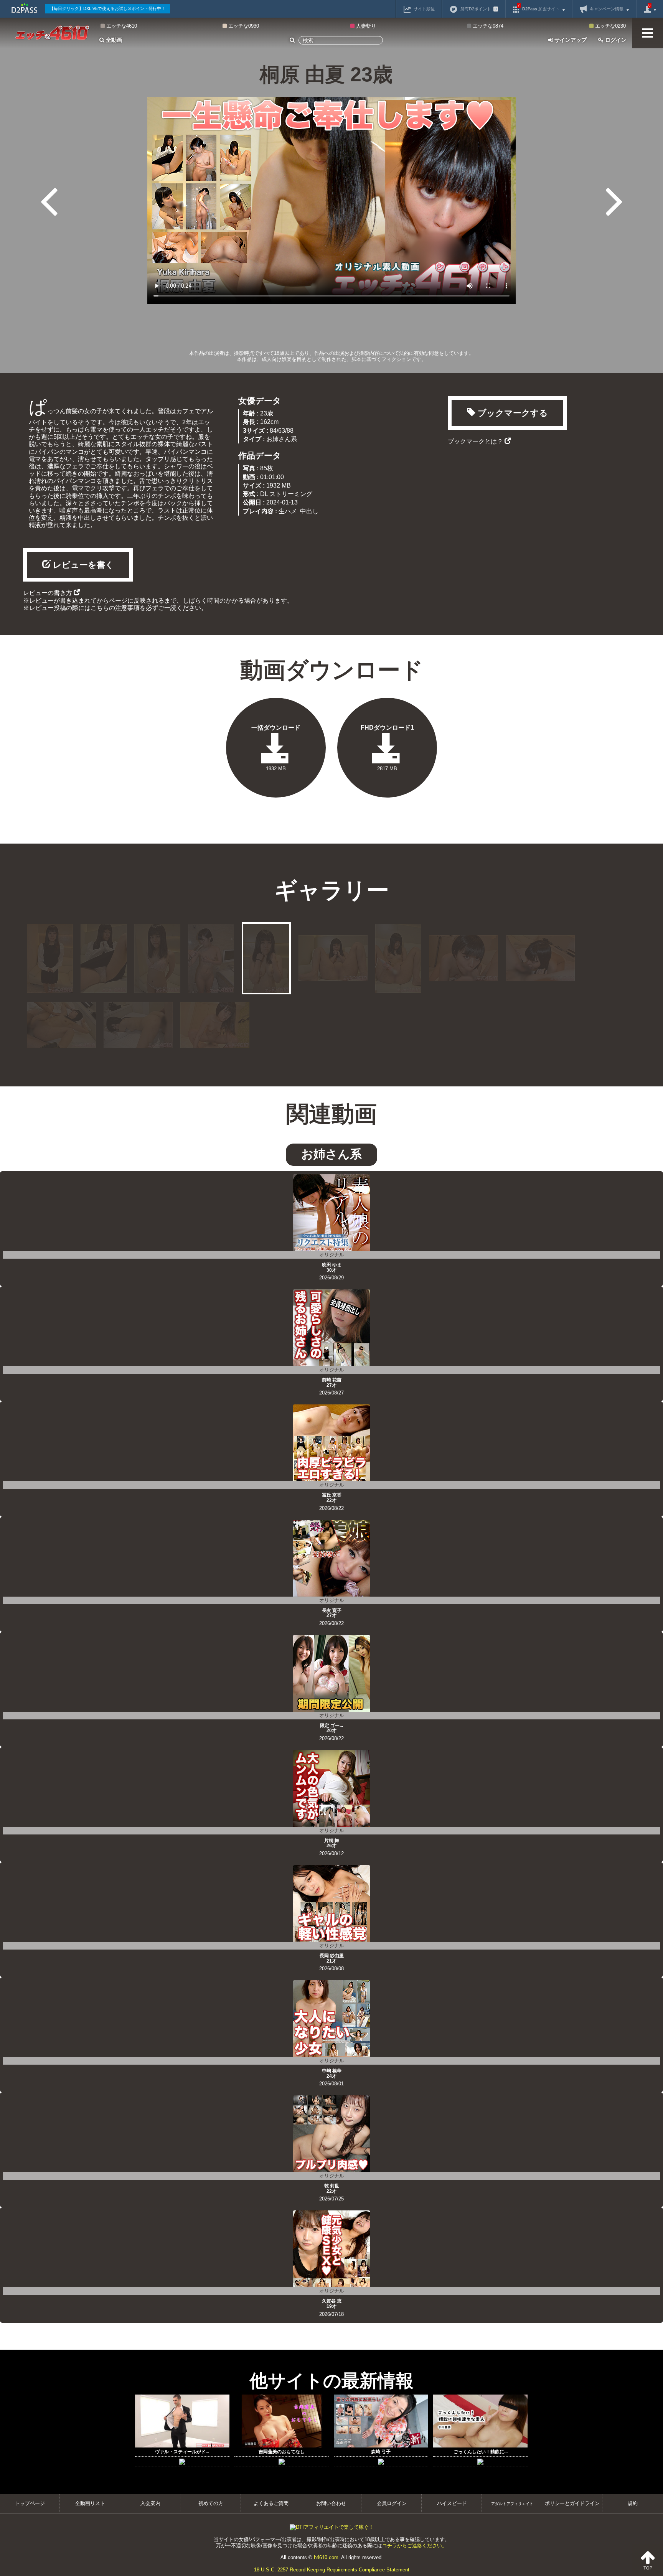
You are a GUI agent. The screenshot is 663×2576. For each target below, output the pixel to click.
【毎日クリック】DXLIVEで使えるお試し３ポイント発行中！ (107, 8)
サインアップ (570, 40)
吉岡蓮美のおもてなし (282, 2452)
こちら (100, 608)
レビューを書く (82, 565)
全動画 (113, 40)
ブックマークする (512, 413)
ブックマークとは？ (476, 441)
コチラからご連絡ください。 (415, 2546)
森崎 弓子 (381, 2452)
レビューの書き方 (48, 593)
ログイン (615, 40)
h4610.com (326, 2557)
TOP (648, 2568)
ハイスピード (452, 2503)
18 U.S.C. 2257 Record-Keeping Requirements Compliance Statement (332, 2570)
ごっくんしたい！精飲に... (481, 2452)
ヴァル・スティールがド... (182, 2452)
